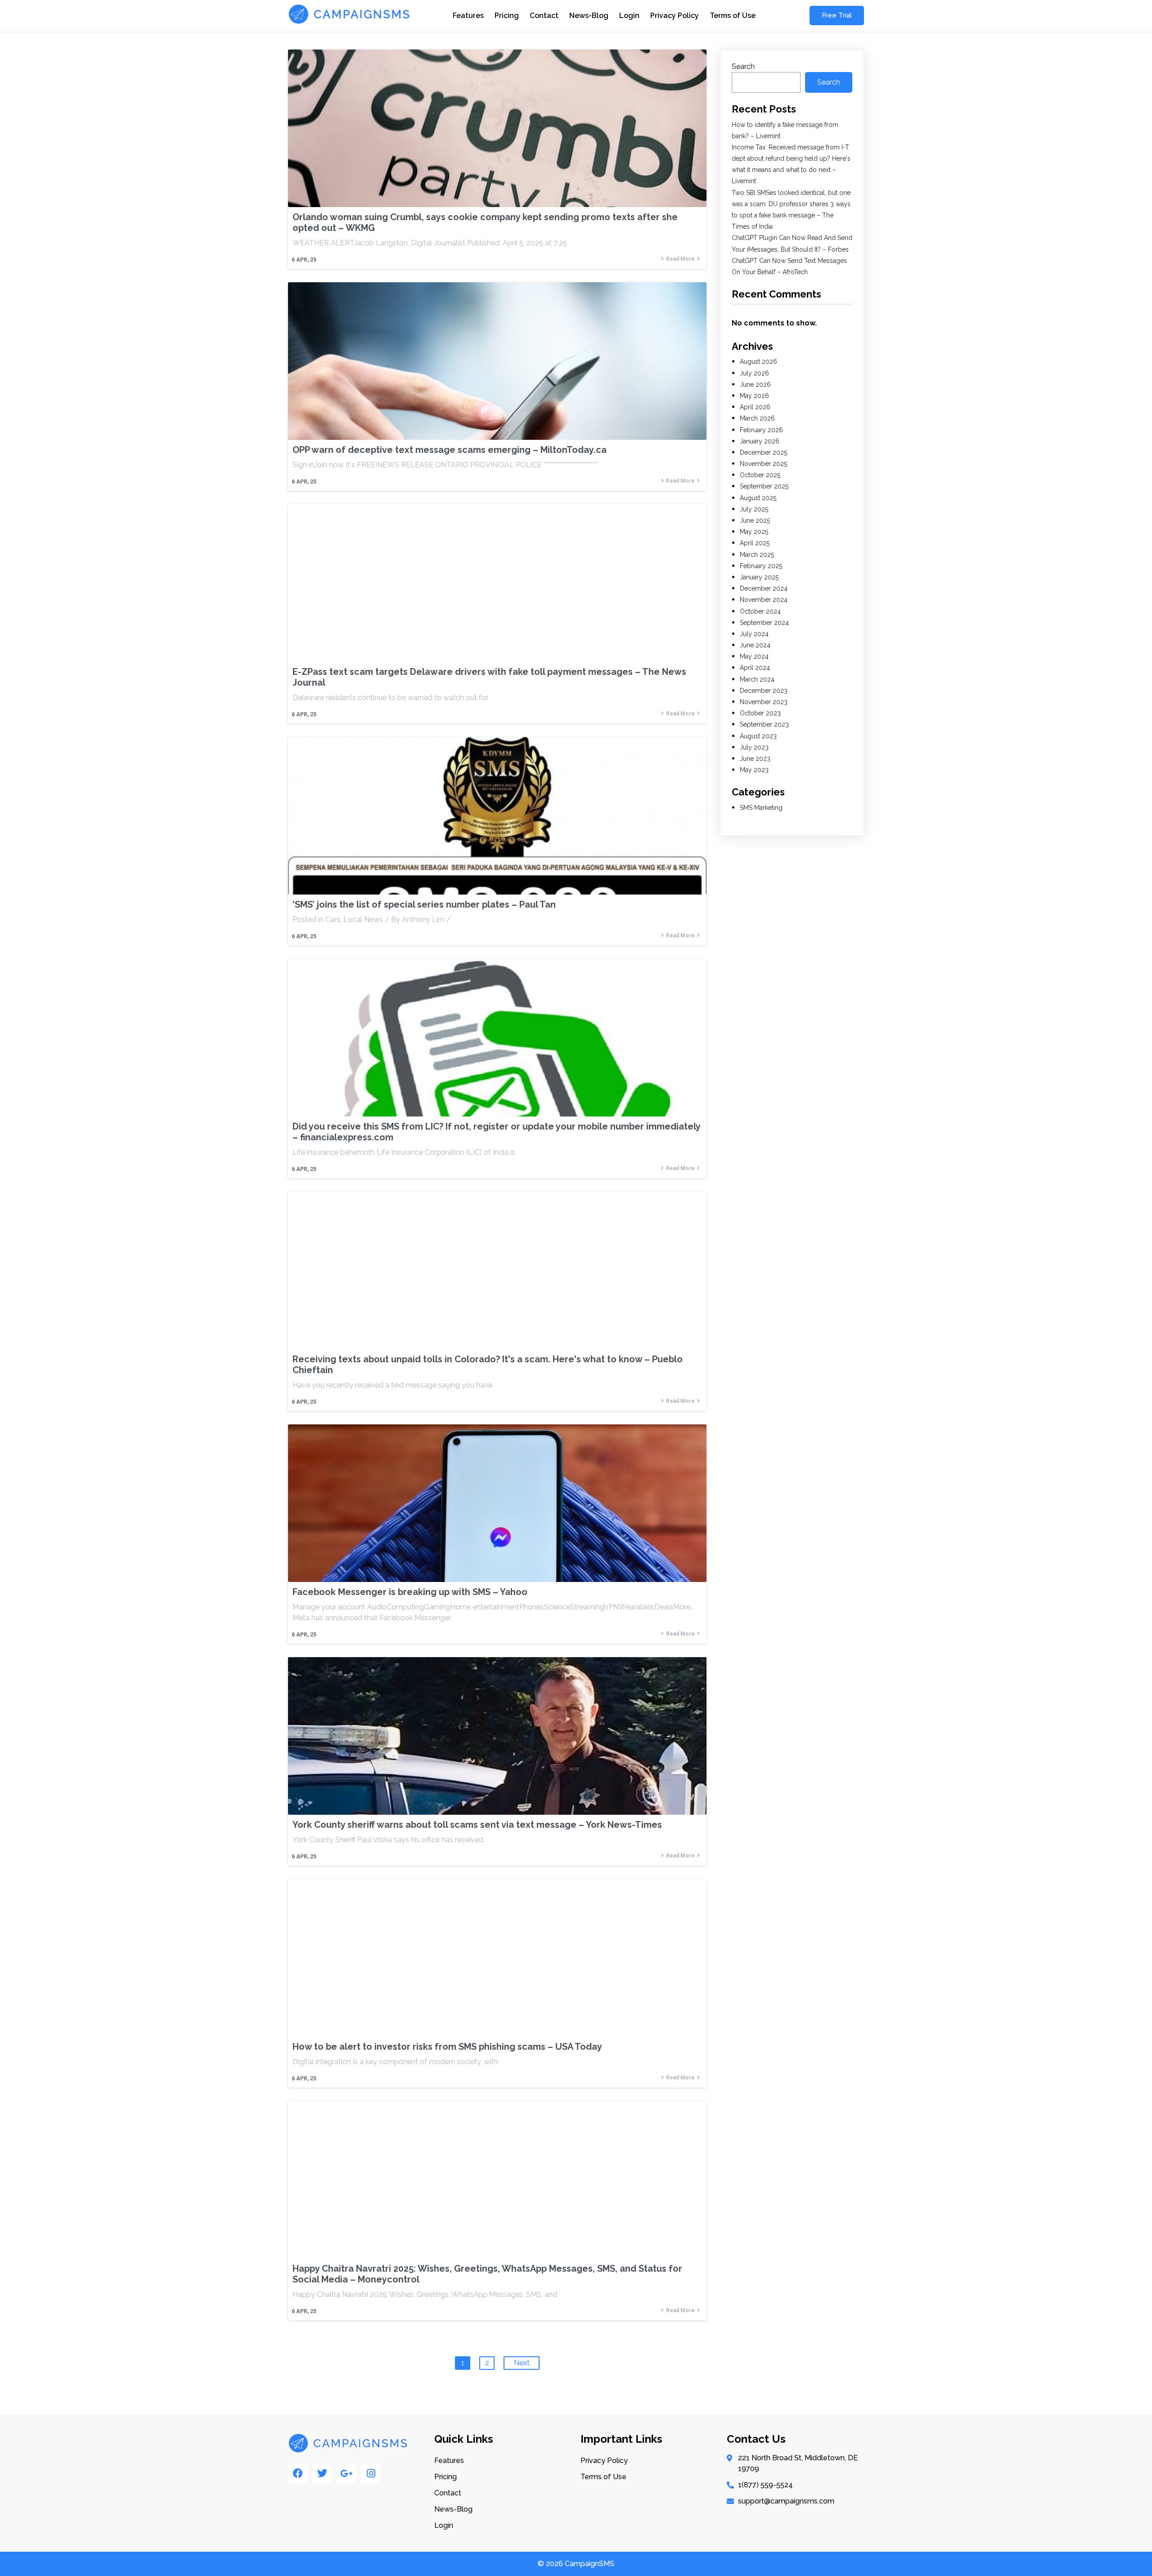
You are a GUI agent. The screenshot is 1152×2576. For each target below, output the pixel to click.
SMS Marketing (761, 808)
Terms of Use (733, 16)
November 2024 (764, 600)
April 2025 (755, 543)
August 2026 (758, 362)
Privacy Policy (675, 16)
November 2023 (764, 702)
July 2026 (754, 373)
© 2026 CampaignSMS (576, 2564)
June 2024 (755, 645)
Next (522, 2363)
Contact (544, 16)
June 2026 (755, 384)
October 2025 (760, 475)
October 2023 (760, 713)
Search (743, 66)
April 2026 (755, 407)
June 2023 (755, 759)
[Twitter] (322, 2473)
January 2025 (759, 577)
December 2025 (763, 452)
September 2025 (764, 486)
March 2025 (757, 555)
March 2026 (757, 418)
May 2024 (754, 656)
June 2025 (755, 520)
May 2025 (754, 532)
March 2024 (757, 679)
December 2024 (764, 588)
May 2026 (754, 396)
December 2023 (764, 691)
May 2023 (754, 770)
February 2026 (761, 430)
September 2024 (764, 623)
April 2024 (755, 668)
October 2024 (760, 611)
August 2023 (758, 736)
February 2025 (761, 566)
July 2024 (754, 634)
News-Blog (589, 16)
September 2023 (764, 724)
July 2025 (754, 509)
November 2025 (763, 464)
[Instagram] (371, 2473)
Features (468, 16)
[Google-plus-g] (346, 2473)
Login (629, 16)
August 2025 (758, 498)
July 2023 (754, 747)
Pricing (507, 16)
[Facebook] (298, 2473)
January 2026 (760, 441)
